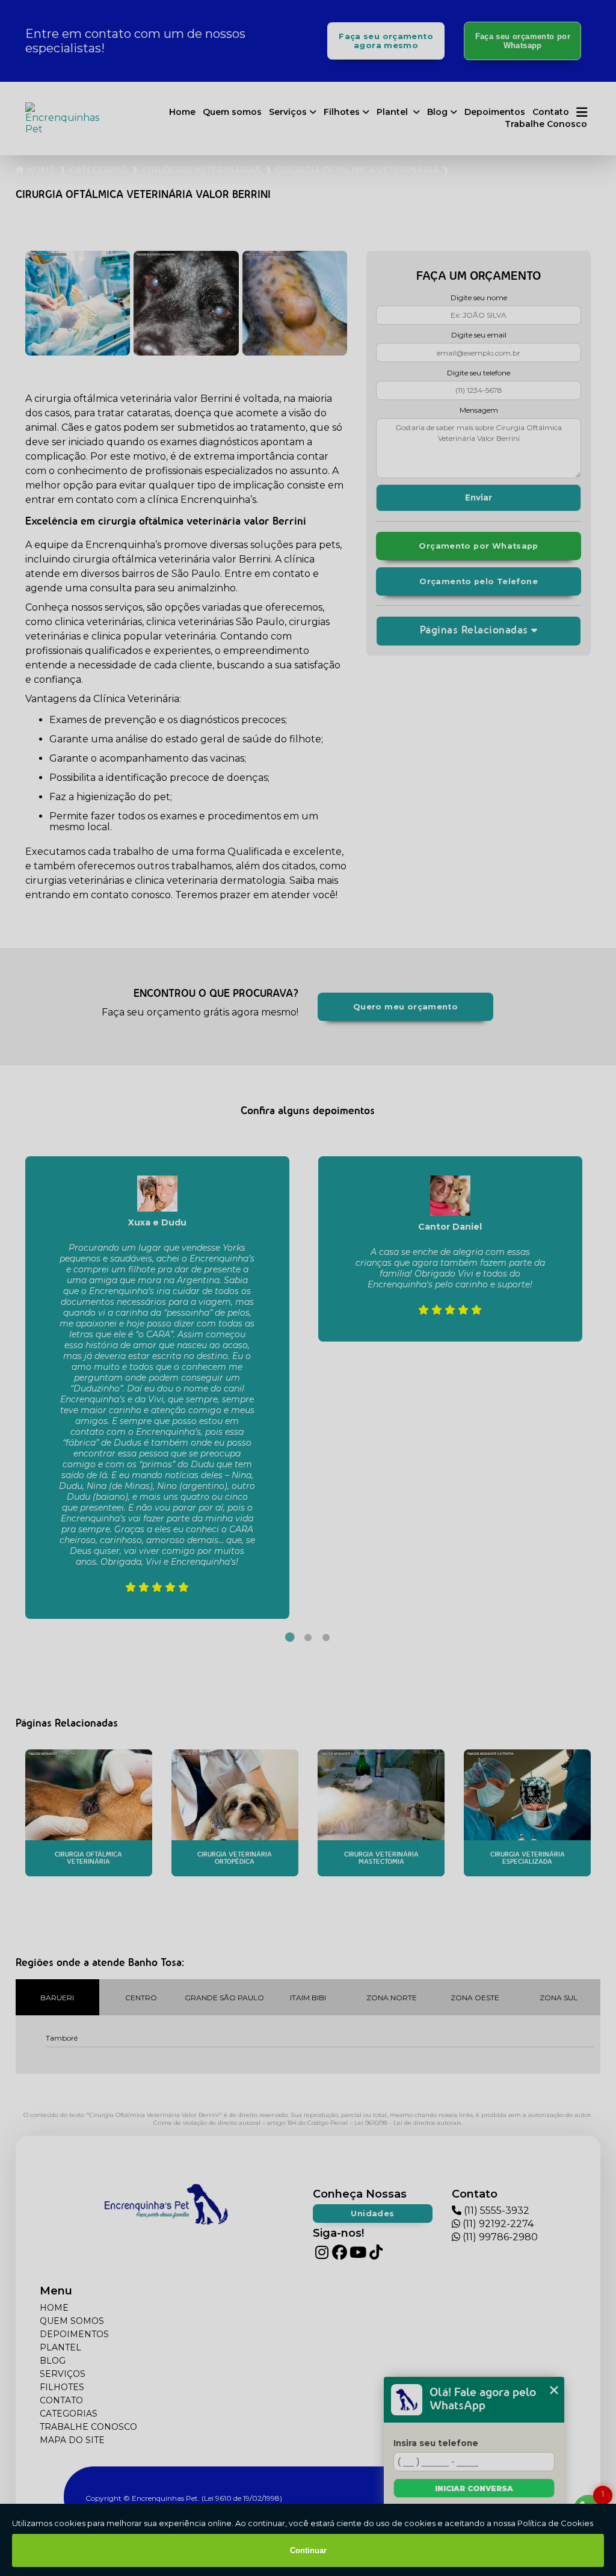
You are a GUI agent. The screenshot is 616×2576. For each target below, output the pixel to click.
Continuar (308, 2550)
